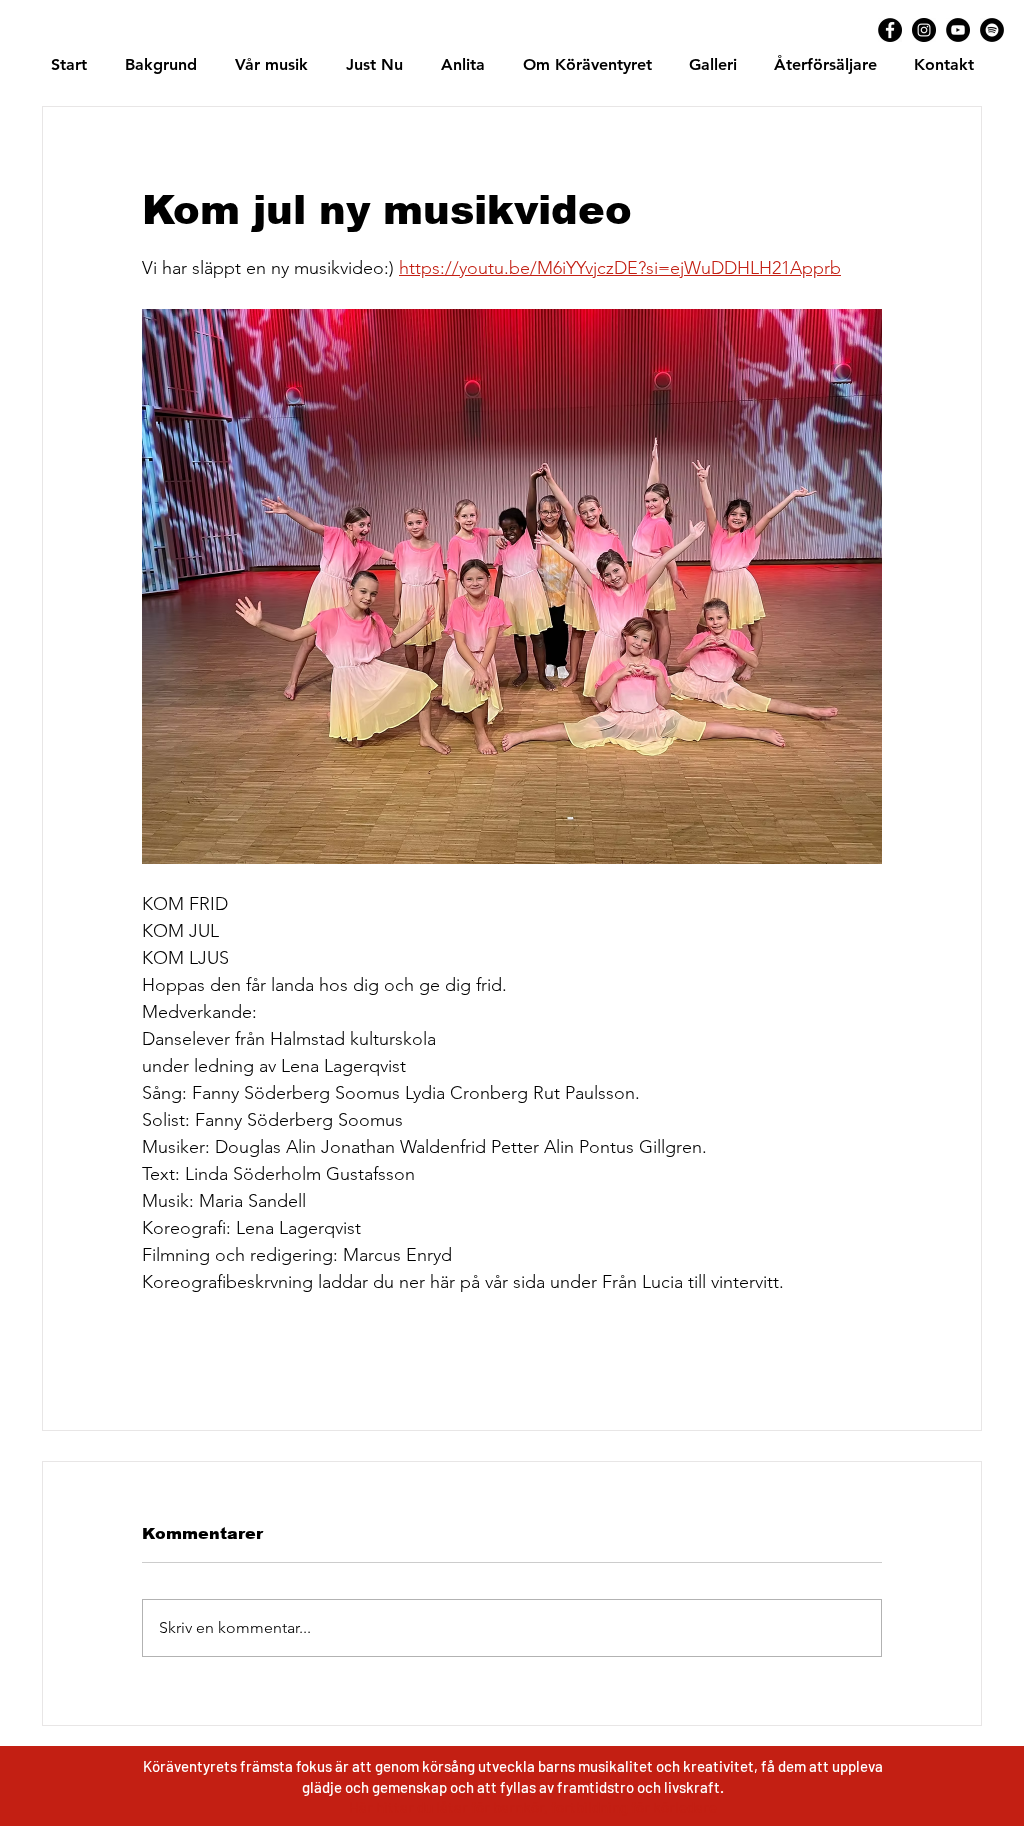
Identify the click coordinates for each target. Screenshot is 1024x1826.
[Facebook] (890, 30)
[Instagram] (924, 30)
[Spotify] (992, 30)
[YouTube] (958, 30)
